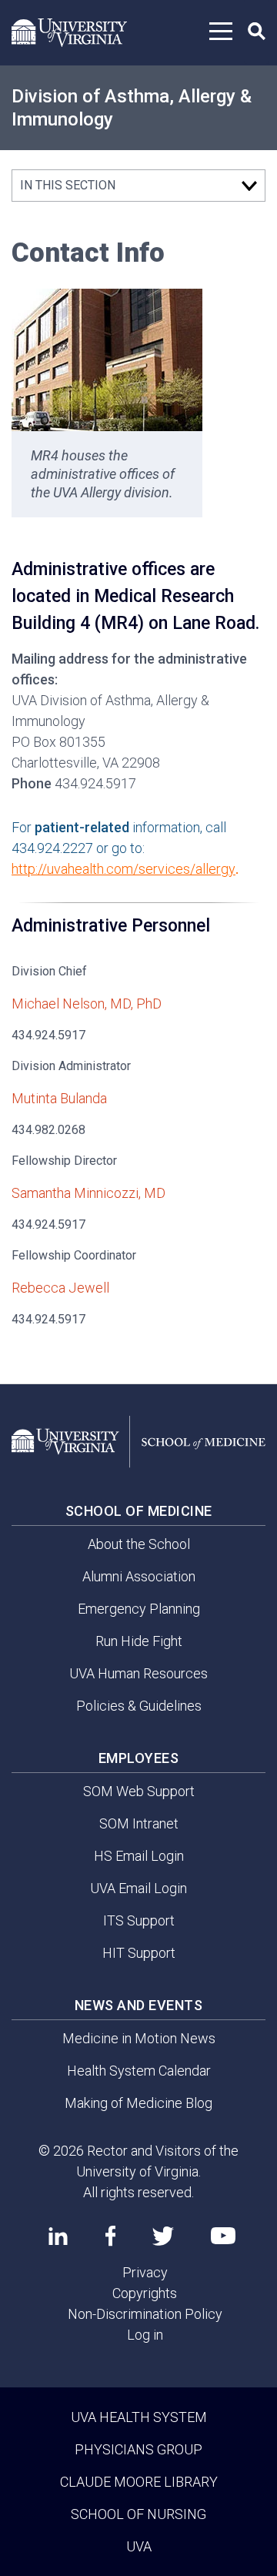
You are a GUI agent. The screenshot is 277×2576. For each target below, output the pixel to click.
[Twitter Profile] (163, 2236)
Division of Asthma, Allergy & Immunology (132, 108)
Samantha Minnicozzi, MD (88, 1193)
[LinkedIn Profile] (58, 2236)
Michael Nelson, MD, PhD (87, 1004)
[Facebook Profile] (110, 2236)
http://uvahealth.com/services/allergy (123, 869)
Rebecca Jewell (60, 1288)
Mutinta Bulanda (59, 1098)
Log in (145, 2335)
